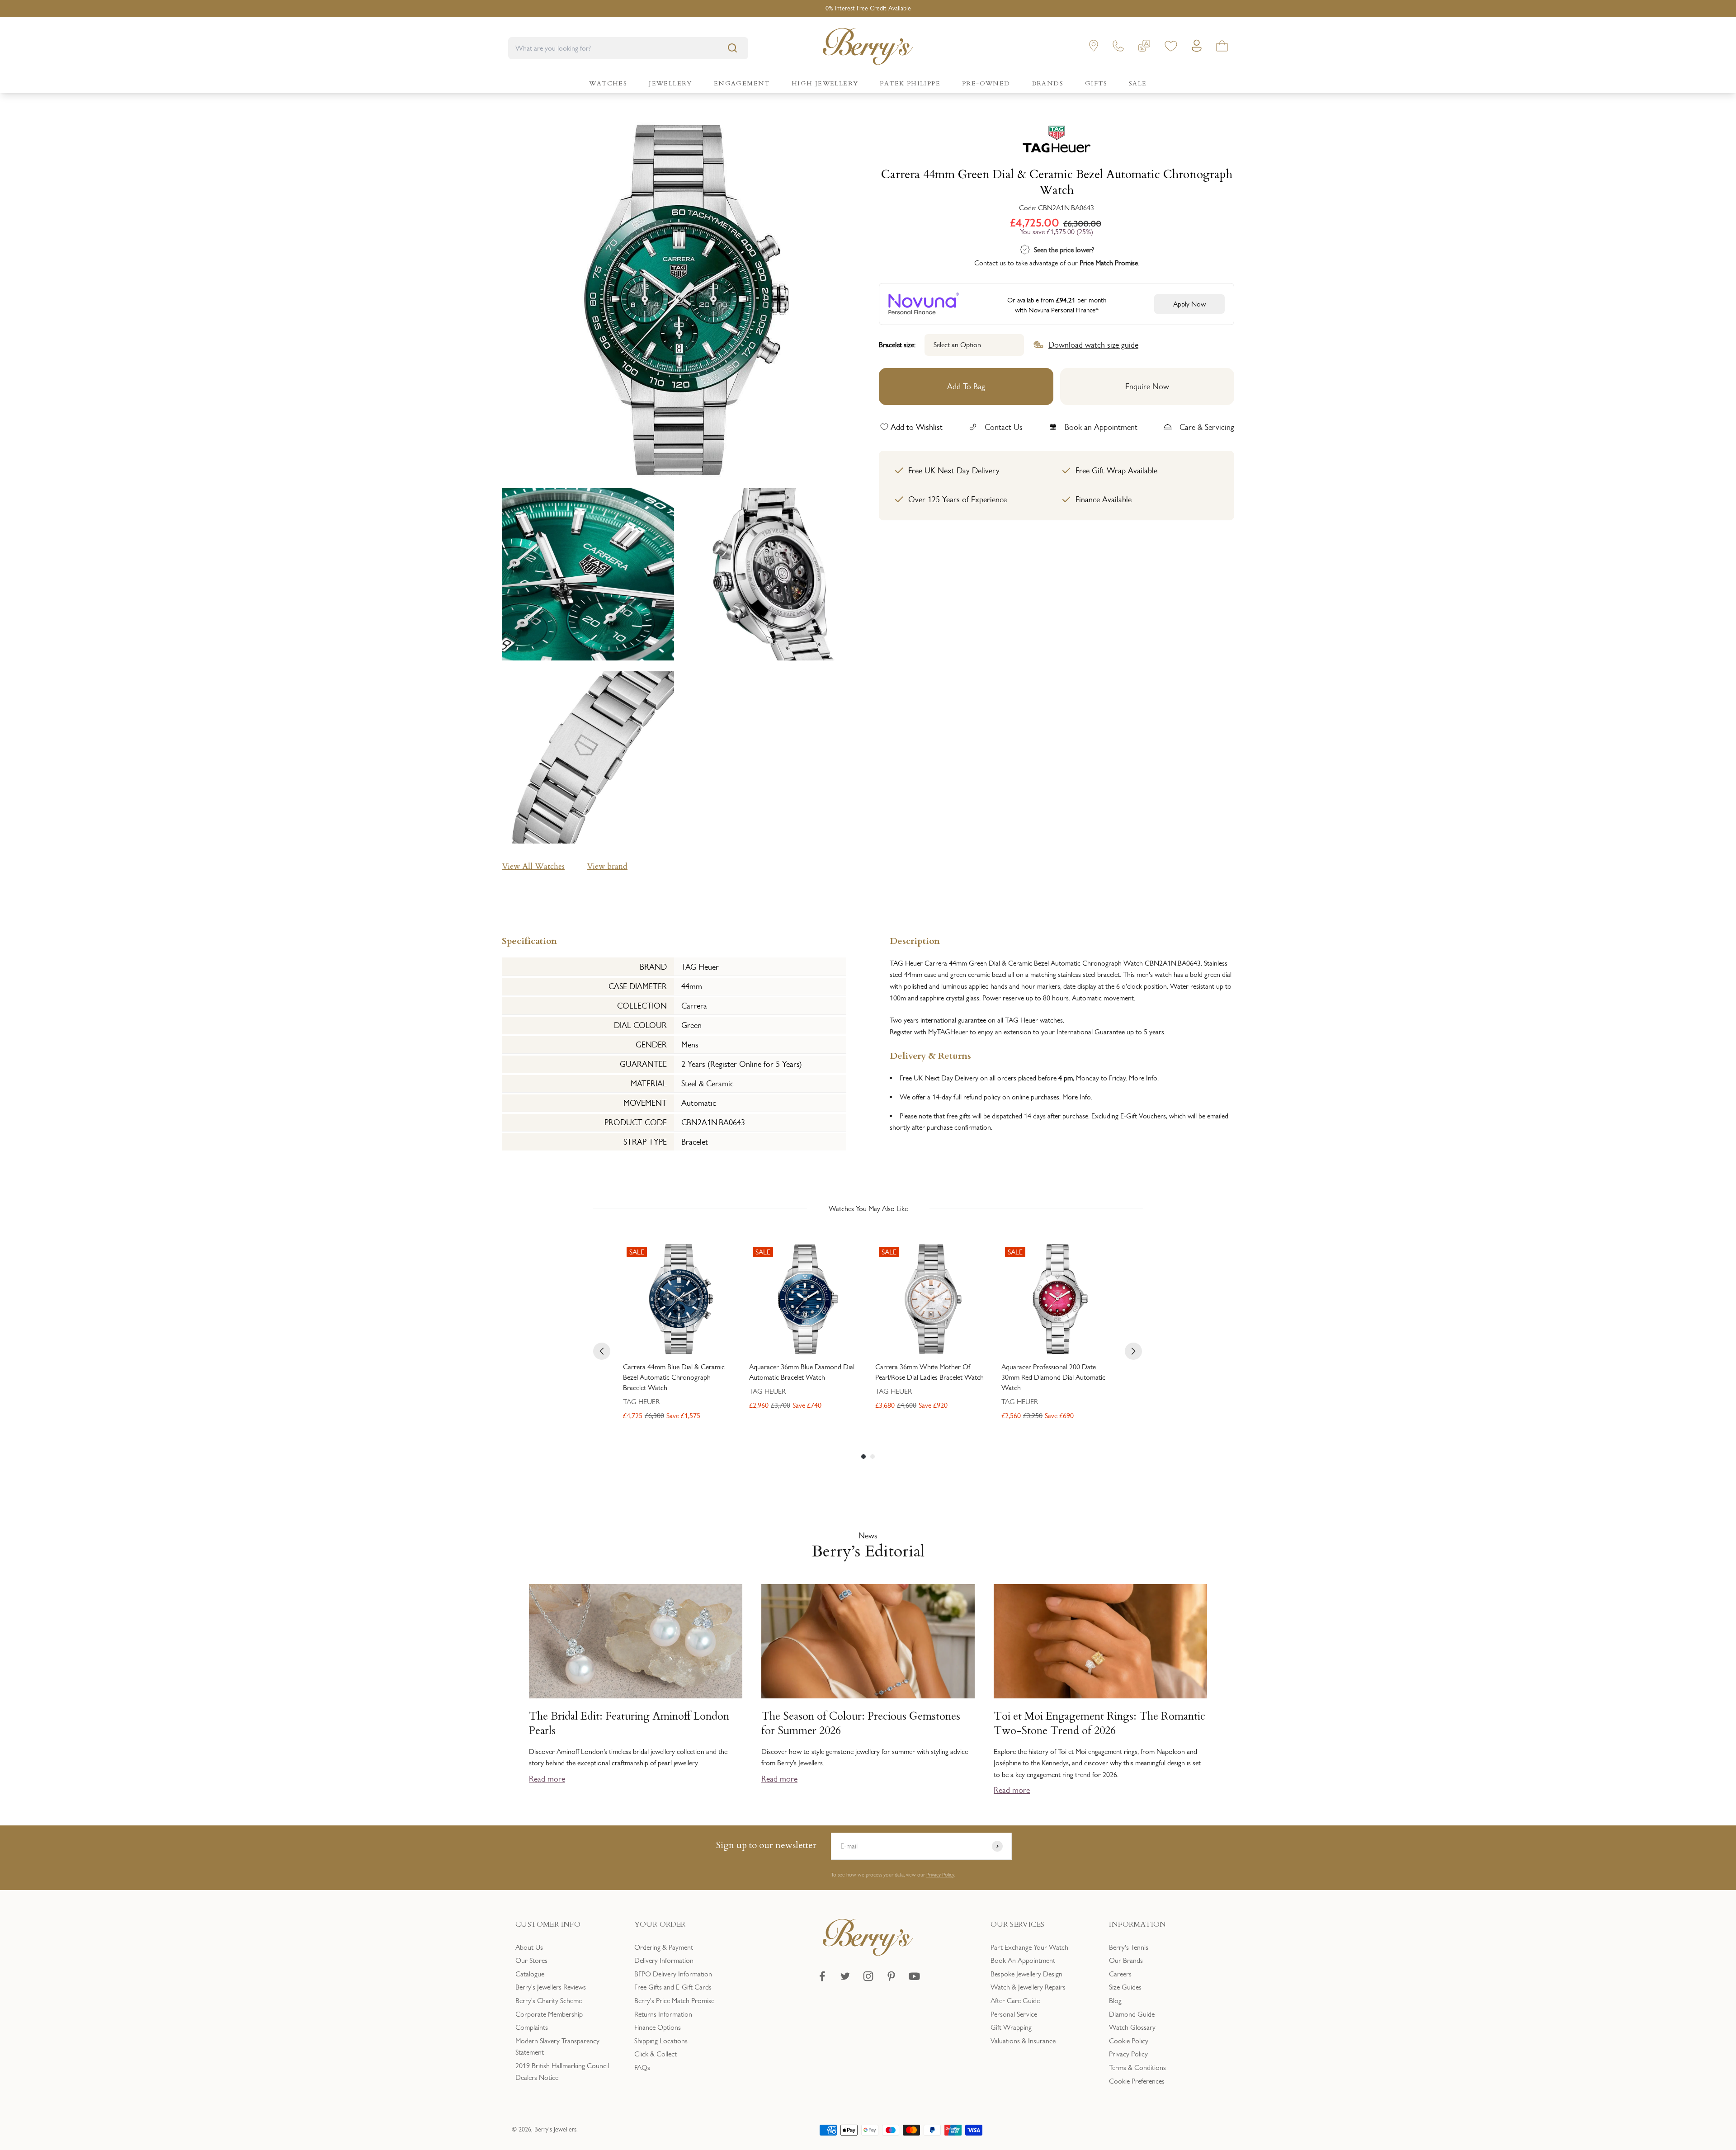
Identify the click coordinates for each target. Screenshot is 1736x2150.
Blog (1115, 2001)
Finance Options (658, 2027)
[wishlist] (1171, 48)
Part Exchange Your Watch (1029, 1947)
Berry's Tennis (1129, 1947)
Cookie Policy (1129, 2041)
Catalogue (530, 1974)
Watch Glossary (1132, 2027)
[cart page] (1222, 48)
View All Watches (533, 866)
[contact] (1118, 48)
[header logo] (868, 48)
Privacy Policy (940, 1875)
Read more (547, 1779)
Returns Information (663, 2014)
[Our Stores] (1094, 48)
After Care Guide (1015, 2001)
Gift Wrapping (1011, 2027)
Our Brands (1126, 1960)
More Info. (1077, 1097)
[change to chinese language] (1144, 48)
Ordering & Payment (664, 1947)
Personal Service (1014, 2014)
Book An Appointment (1023, 1960)
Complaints (532, 2027)
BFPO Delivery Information (673, 1974)
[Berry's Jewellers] (868, 1953)
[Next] (1133, 1351)
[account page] (1197, 48)
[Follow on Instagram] (868, 1976)
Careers (1120, 1974)
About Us (529, 1947)
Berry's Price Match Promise (674, 2001)
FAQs (642, 2067)
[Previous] (602, 1351)
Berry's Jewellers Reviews (551, 1987)
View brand (607, 866)
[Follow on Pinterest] (891, 1976)
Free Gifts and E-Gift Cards (673, 1987)
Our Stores (531, 1960)
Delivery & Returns (930, 1055)
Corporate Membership (549, 2014)
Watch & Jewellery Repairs (1028, 1987)
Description (915, 940)
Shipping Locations (661, 2041)
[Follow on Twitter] (845, 1976)
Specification (529, 940)
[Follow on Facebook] (822, 1976)
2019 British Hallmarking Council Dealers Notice (562, 2072)
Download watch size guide (1093, 344)
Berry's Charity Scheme (549, 2001)
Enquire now (1147, 386)
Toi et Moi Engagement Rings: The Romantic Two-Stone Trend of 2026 (1099, 1724)
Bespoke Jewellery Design (1026, 1974)
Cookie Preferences (1137, 2081)
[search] (732, 48)
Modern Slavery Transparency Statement (557, 2047)
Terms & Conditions (1137, 2067)
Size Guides (1125, 1987)
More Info (1143, 1078)
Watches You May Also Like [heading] (868, 1209)
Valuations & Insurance (1023, 2041)
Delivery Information (664, 1960)
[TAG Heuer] (1057, 141)
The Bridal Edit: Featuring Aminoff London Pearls (629, 1724)
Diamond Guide (1132, 2014)
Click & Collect (656, 2054)
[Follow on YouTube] (914, 1976)
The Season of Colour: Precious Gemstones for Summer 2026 (861, 1724)
